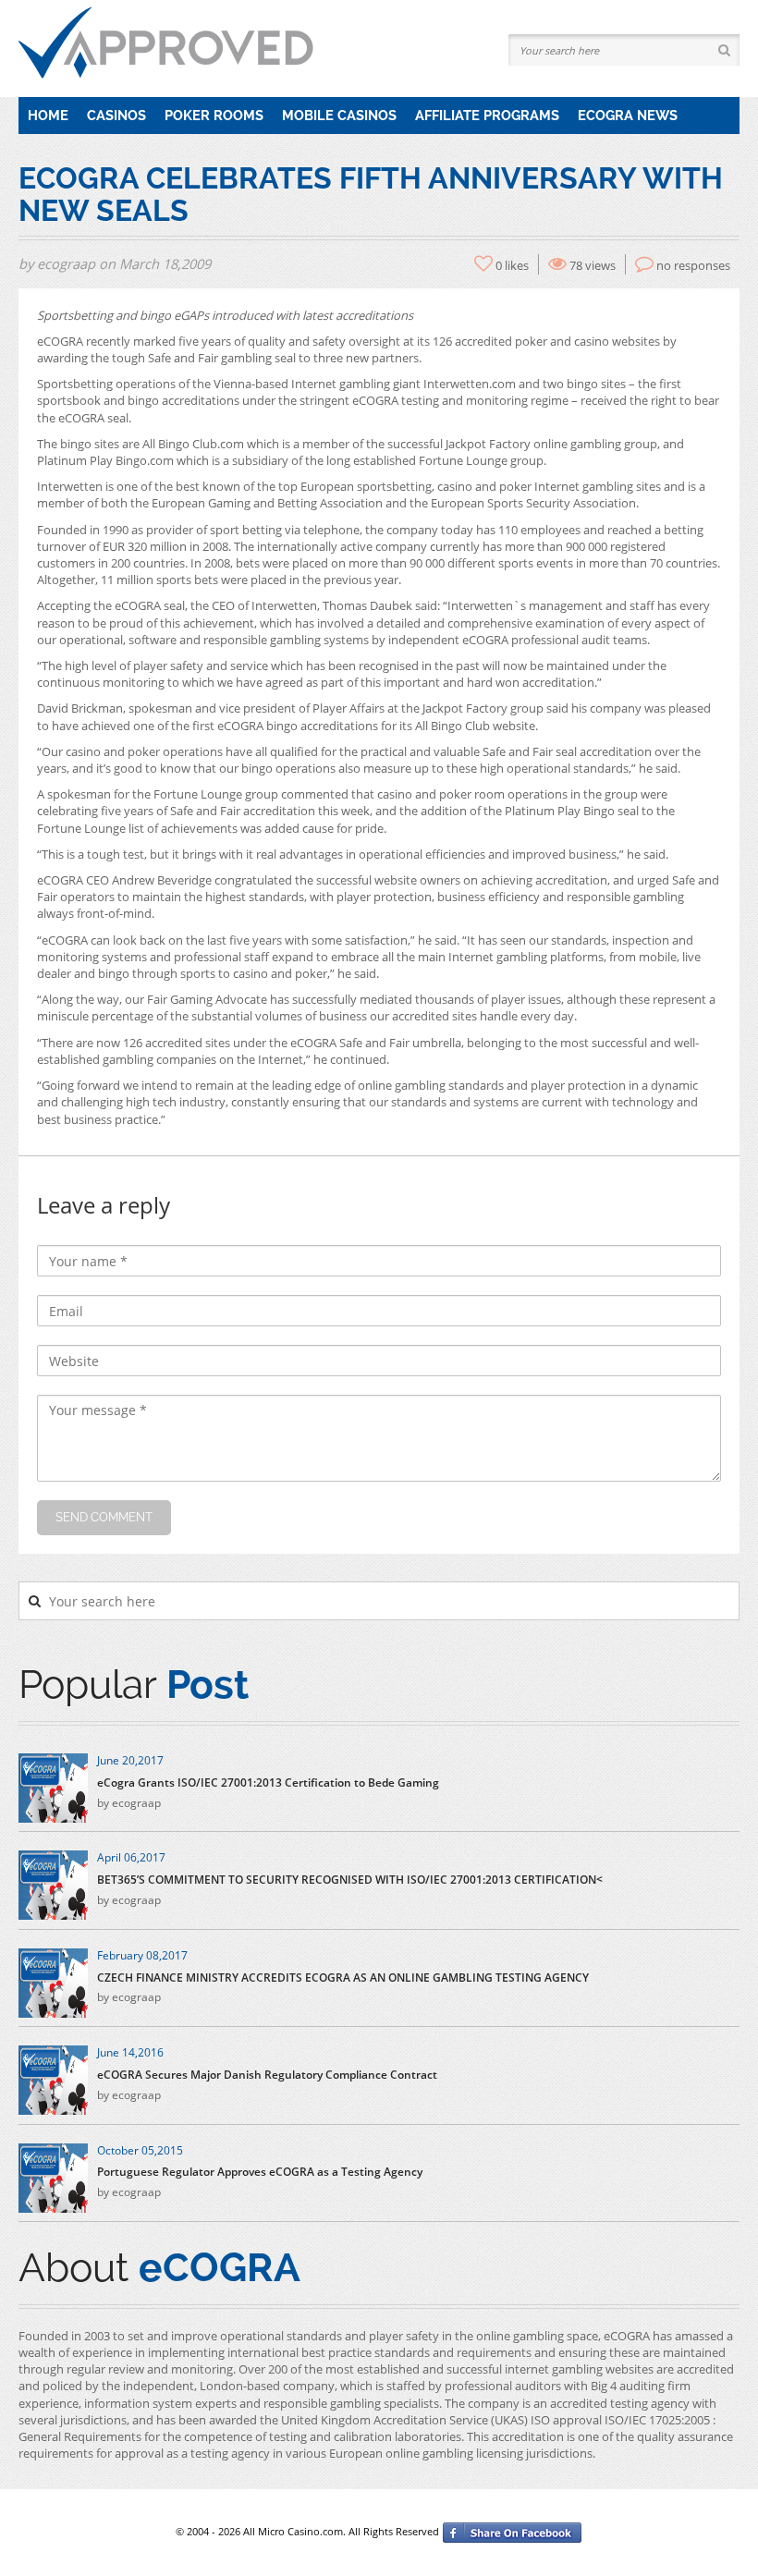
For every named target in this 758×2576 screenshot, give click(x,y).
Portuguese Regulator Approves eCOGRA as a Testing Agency (260, 2172)
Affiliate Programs (487, 115)
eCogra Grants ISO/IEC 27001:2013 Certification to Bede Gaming (268, 1783)
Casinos (116, 115)
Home (48, 115)
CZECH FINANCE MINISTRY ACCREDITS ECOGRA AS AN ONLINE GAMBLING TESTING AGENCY (343, 1978)
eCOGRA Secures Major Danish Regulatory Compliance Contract (267, 2075)
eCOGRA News (628, 115)
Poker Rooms (214, 115)
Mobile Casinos (339, 115)
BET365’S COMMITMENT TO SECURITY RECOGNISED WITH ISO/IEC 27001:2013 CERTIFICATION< (350, 1880)
